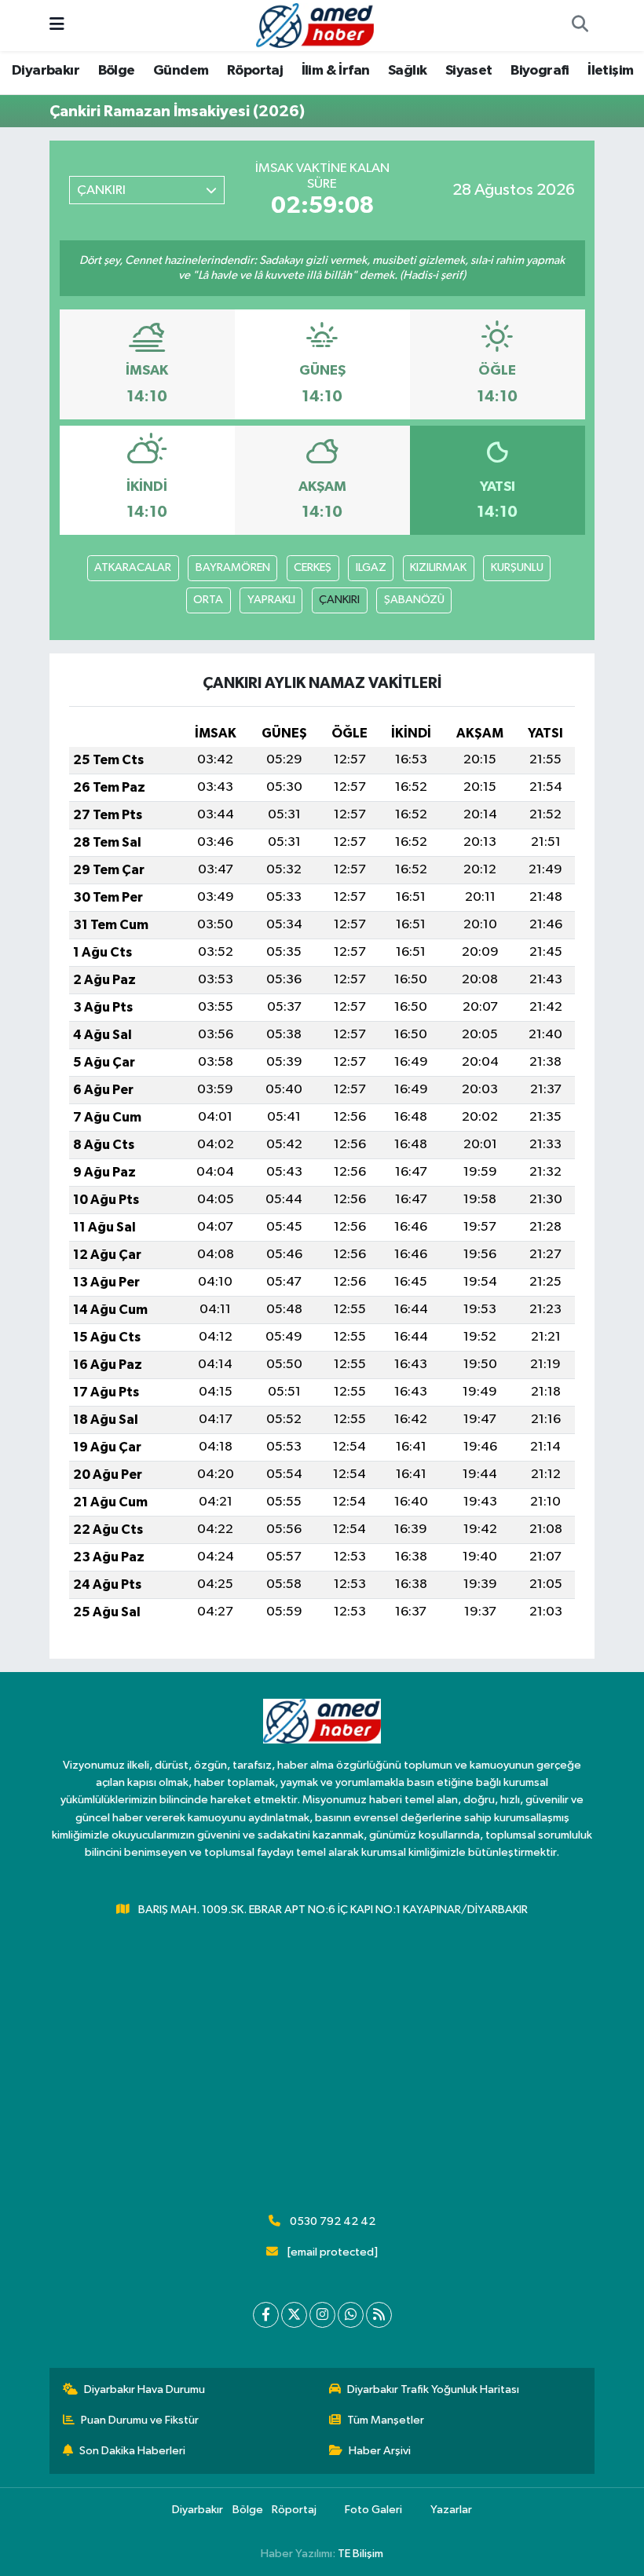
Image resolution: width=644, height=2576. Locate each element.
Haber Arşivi (380, 2451)
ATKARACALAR (133, 567)
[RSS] (379, 2315)
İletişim (610, 71)
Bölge (117, 71)
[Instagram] (322, 2315)
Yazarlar (451, 2510)
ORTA (208, 600)
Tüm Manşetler (386, 2420)
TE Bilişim (360, 2554)
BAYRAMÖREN (233, 567)
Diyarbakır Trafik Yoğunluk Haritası (433, 2389)
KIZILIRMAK (438, 567)
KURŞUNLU (517, 567)
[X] (294, 2315)
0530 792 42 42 (333, 2221)
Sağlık (407, 71)
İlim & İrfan (336, 71)
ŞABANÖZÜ (414, 600)
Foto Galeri (373, 2510)
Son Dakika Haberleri (132, 2451)
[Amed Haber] (315, 25)
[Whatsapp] (351, 2315)
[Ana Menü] (57, 26)
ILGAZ (371, 567)
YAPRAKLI (271, 600)
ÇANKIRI (339, 600)
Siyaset (469, 71)
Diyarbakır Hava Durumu (145, 2389)
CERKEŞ (313, 567)
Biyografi (540, 71)
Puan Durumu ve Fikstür (140, 2420)
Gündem (181, 71)
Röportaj (255, 71)
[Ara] (580, 26)
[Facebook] (266, 2315)
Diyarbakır (46, 71)
